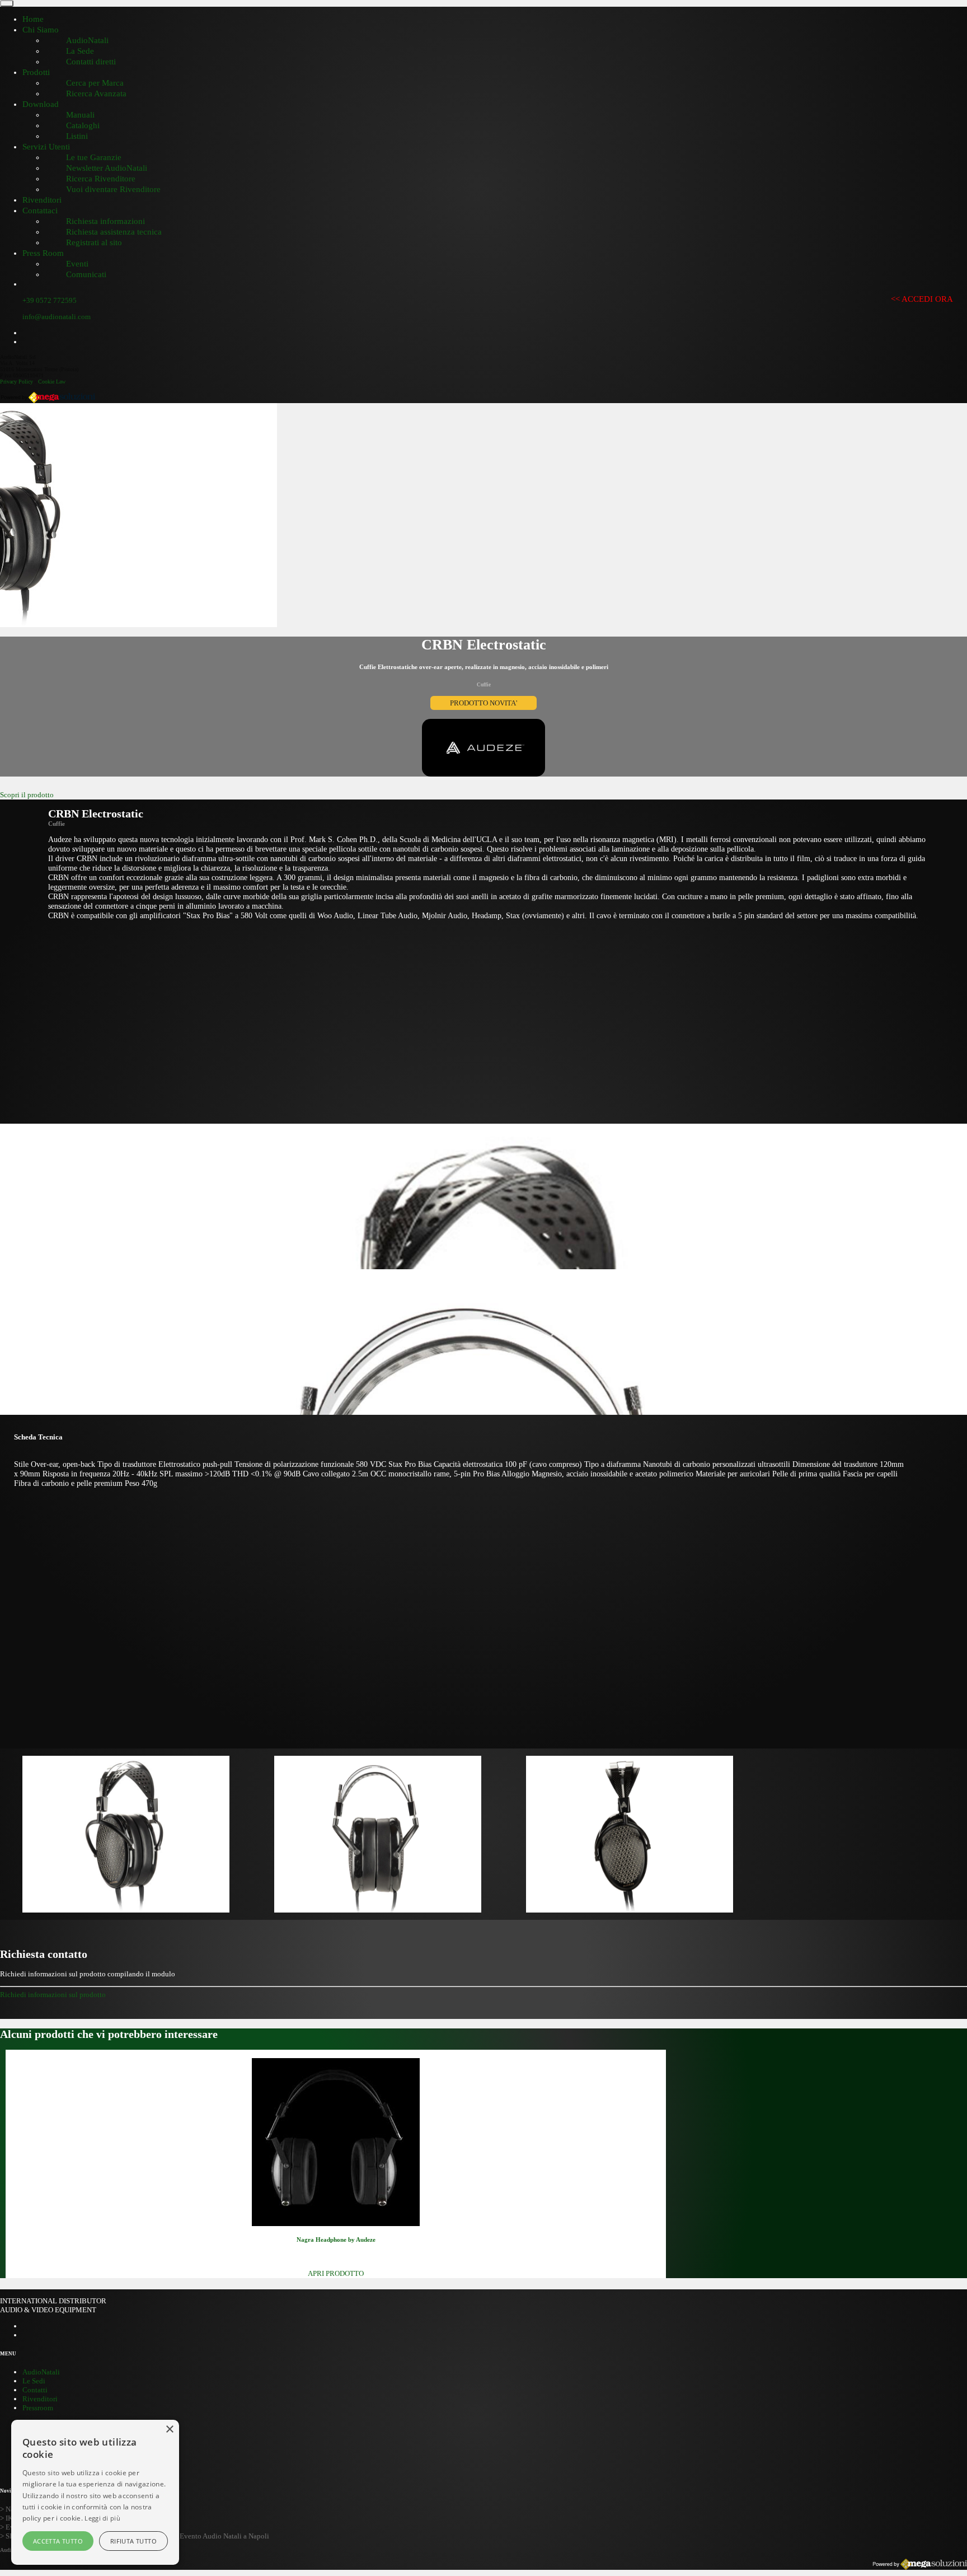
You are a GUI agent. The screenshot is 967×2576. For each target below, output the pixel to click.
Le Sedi (34, 2381)
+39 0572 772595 (50, 300)
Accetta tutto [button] (58, 2541)
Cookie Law (52, 382)
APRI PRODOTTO (336, 2273)
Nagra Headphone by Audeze (336, 2240)
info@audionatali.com (57, 317)
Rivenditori (40, 2399)
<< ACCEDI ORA (922, 299)
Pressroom (38, 2408)
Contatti (35, 2390)
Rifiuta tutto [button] (133, 2541)
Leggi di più (102, 2518)
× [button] (169, 2430)
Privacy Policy (17, 382)
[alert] (95, 2492)
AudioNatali (41, 2372)
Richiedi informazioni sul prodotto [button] (53, 1995)
